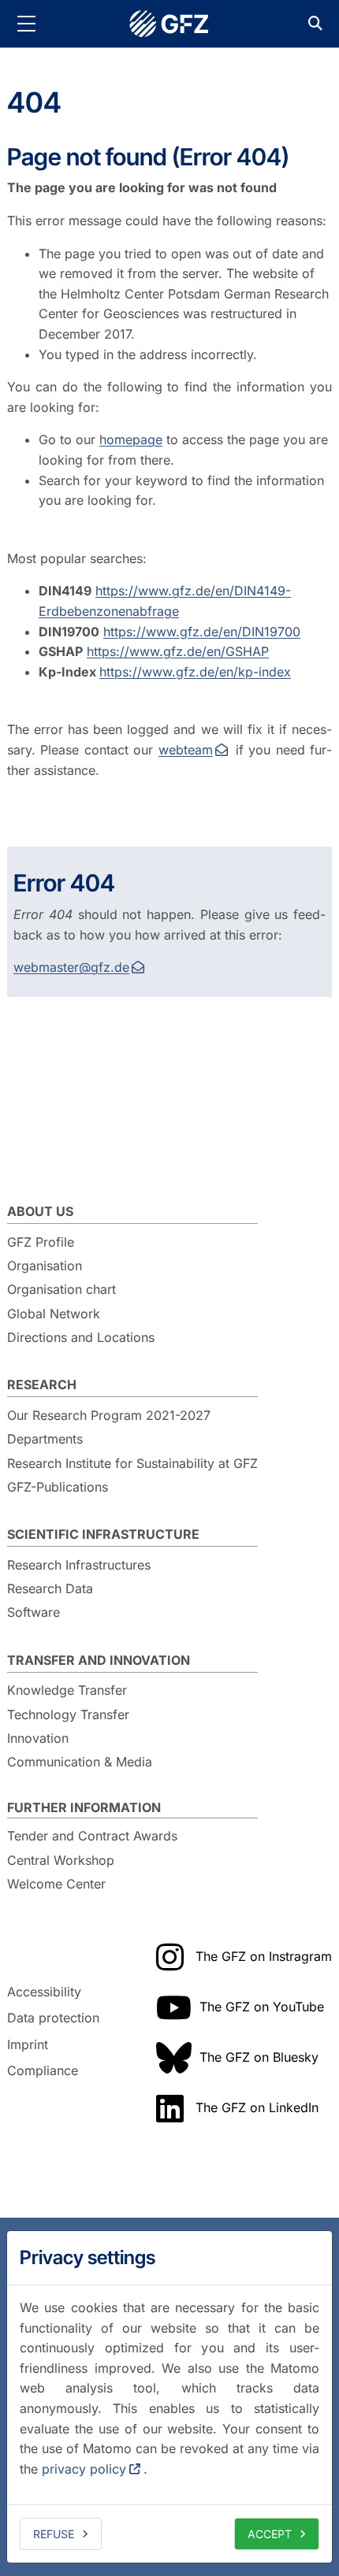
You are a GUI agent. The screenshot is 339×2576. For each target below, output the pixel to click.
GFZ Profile (41, 1242)
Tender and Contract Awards (92, 1836)
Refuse (54, 2534)
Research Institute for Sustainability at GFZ (132, 1463)
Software (34, 1612)
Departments (45, 1439)
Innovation (38, 1738)
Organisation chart (61, 1289)
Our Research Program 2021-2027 (109, 1415)
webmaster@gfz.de (71, 967)
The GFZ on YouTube (262, 2007)
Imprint (28, 2044)
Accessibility (44, 1992)
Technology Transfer (68, 1714)
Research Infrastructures (79, 1565)
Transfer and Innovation (99, 1660)
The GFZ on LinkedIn (257, 2107)
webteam (186, 750)
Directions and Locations (81, 1337)
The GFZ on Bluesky (259, 2057)
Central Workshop (61, 1860)
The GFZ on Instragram (264, 1956)
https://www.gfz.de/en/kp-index (195, 672)
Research (42, 1384)
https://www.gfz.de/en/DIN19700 (202, 632)
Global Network (54, 1314)
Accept (270, 2534)
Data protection (53, 2018)
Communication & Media (80, 1762)
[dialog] (169, 2397)
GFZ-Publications (58, 1487)
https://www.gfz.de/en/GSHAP (178, 651)
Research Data (50, 1588)
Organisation (45, 1266)
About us (40, 1211)
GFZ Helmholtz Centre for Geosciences (169, 24)
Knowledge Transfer (67, 1690)
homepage (131, 439)
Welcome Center (56, 1884)
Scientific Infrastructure (103, 1534)
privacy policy (84, 2469)
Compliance (43, 2071)
